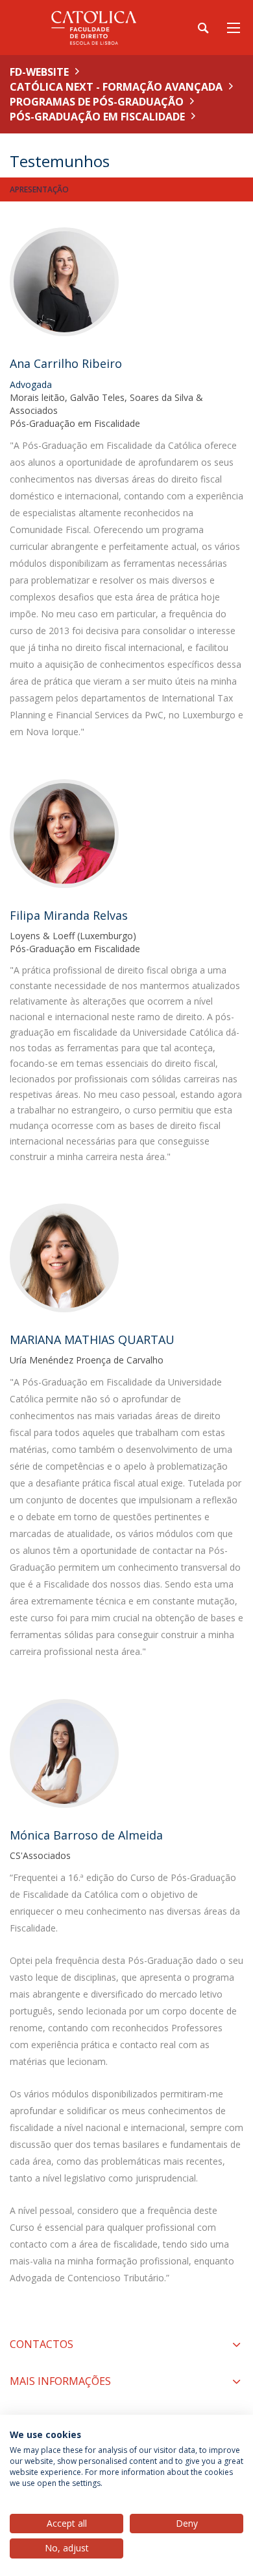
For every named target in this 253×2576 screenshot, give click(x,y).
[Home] (91, 28)
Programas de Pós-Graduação (97, 102)
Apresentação (39, 189)
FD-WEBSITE (39, 72)
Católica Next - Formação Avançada (116, 87)
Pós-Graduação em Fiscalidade (97, 117)
